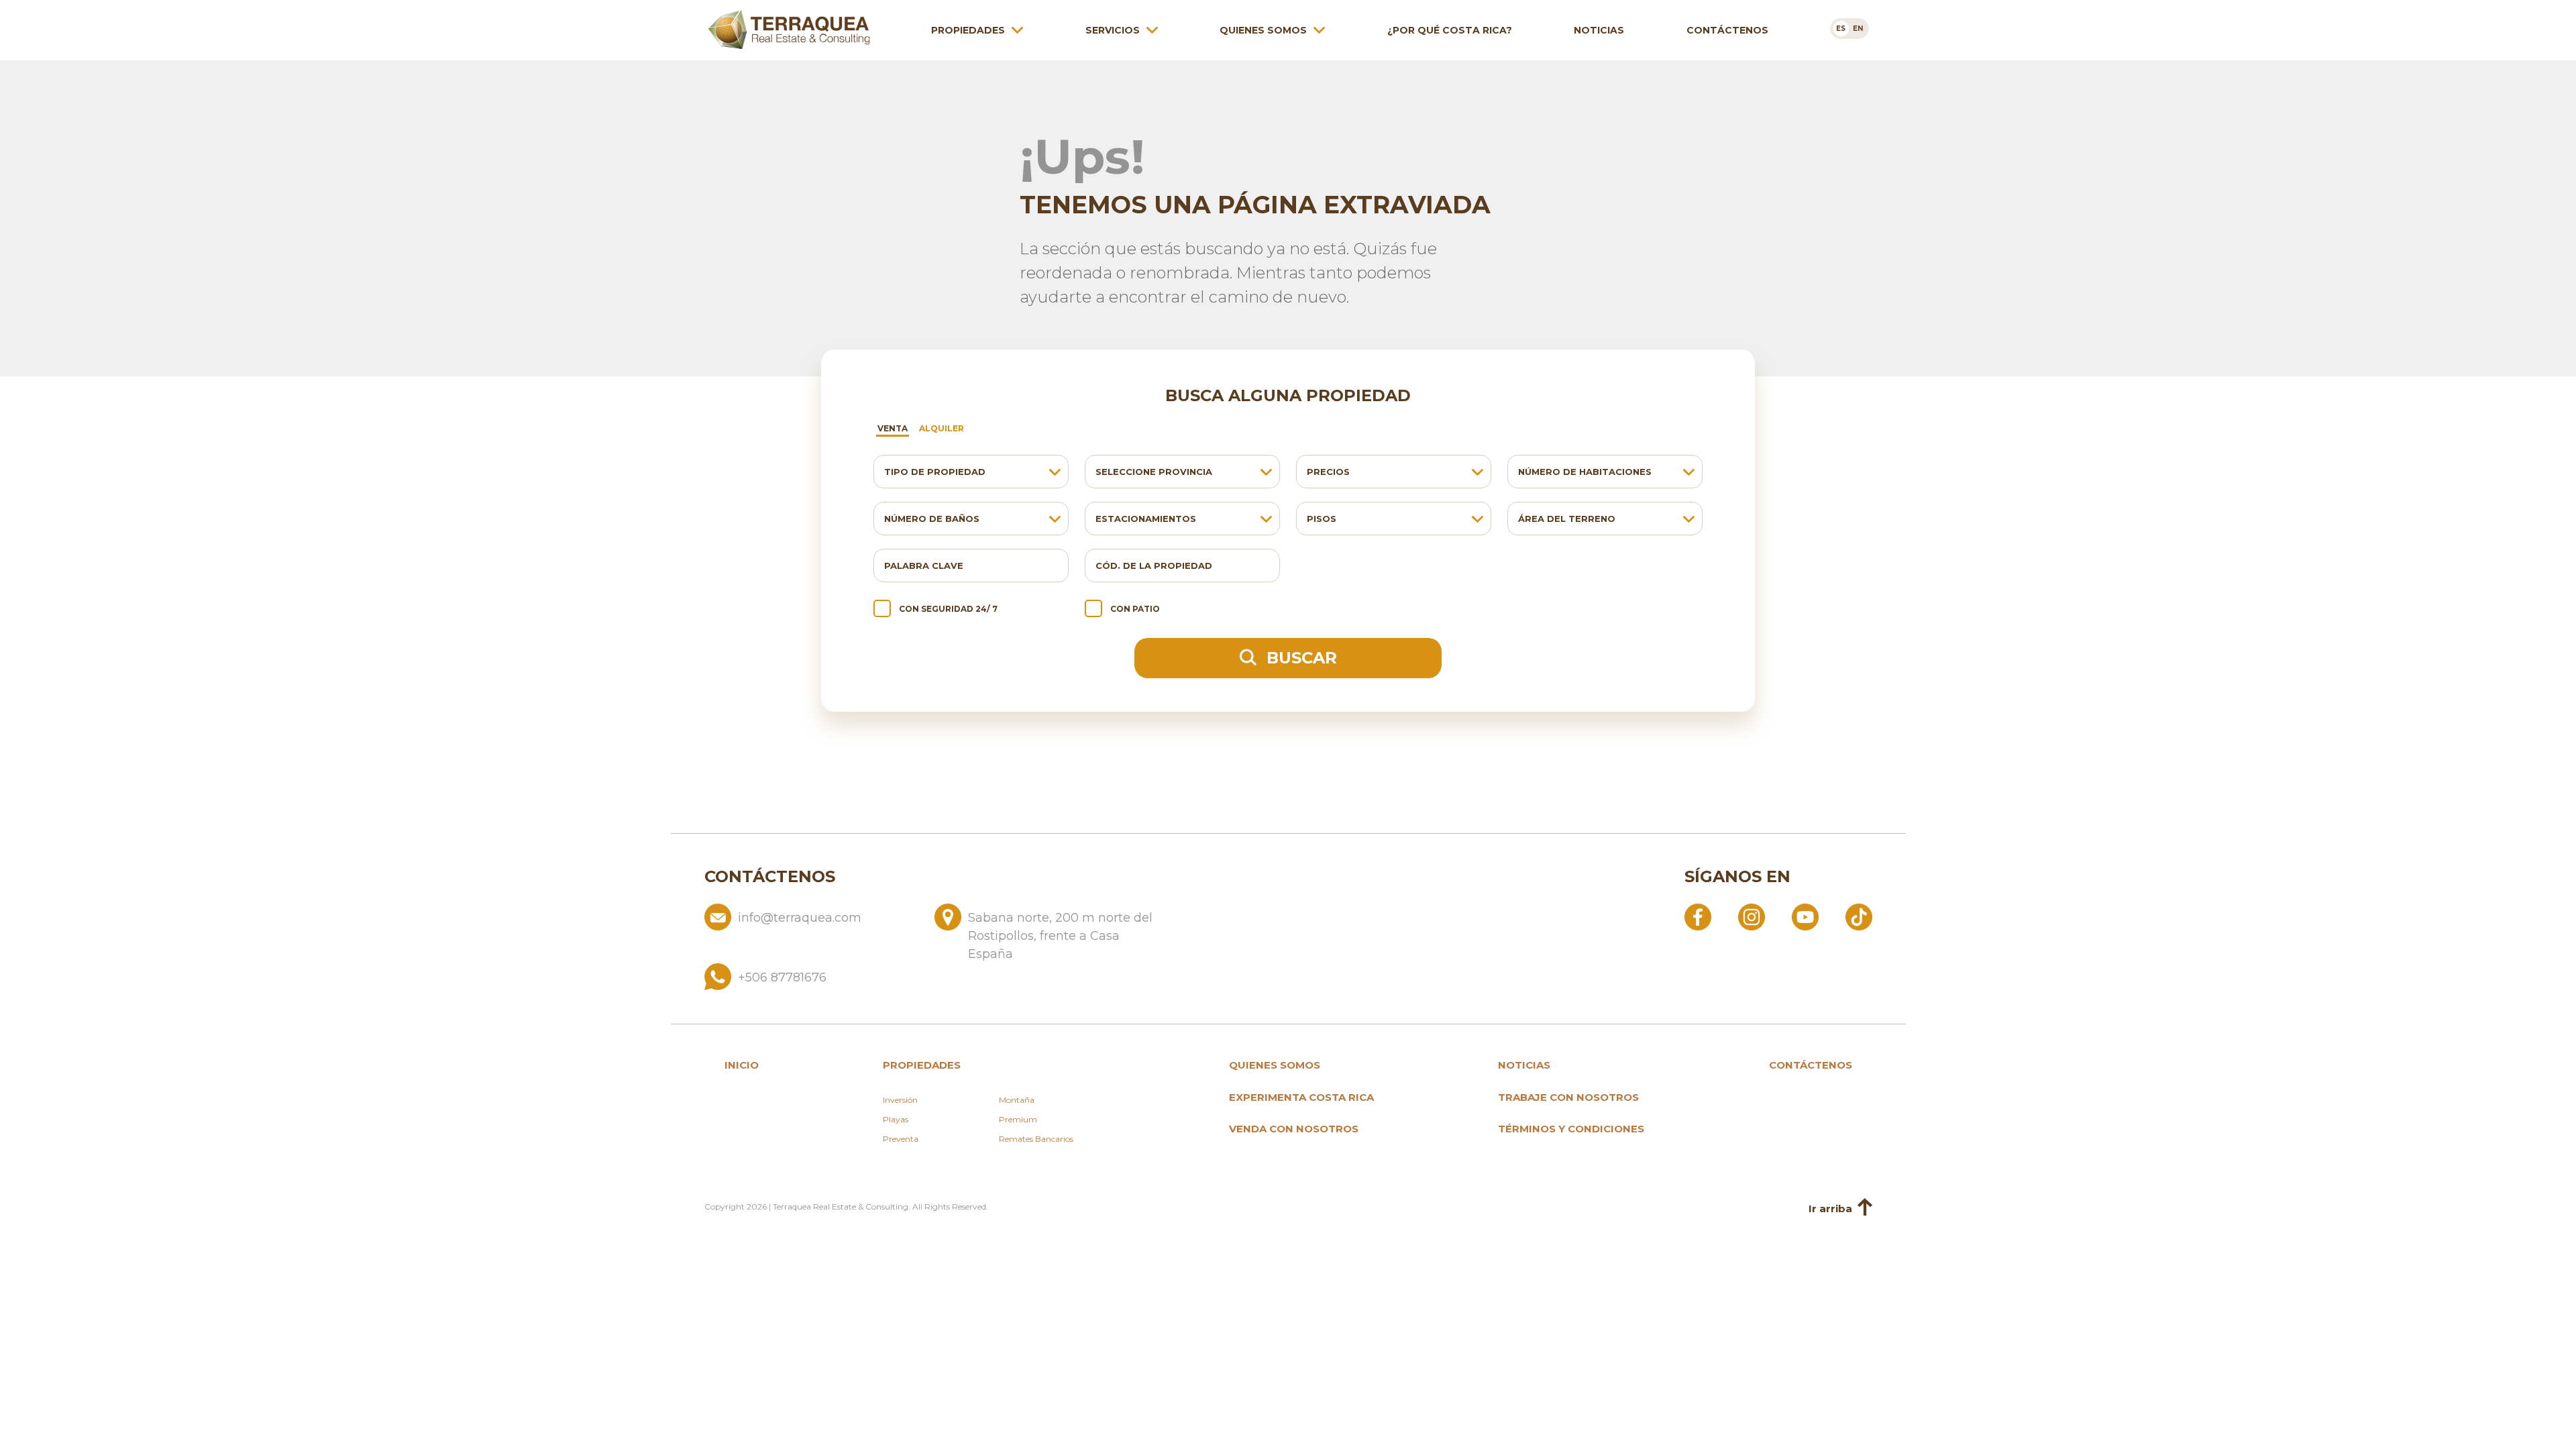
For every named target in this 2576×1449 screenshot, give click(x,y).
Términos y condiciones (1571, 1129)
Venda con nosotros (1294, 1129)
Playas (896, 1119)
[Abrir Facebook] (1698, 916)
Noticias (1599, 30)
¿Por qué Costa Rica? (1450, 30)
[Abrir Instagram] (1752, 916)
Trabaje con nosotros (1568, 1097)
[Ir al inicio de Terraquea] (789, 30)
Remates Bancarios (1036, 1139)
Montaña (1017, 1100)
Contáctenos (1727, 30)
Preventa (901, 1139)
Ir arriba (1830, 1209)
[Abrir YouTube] (1805, 916)
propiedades (922, 1065)
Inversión (900, 1100)
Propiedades (968, 30)
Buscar (1299, 658)
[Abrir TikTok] (1859, 916)
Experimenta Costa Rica (1301, 1097)
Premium (1018, 1119)
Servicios (1113, 30)
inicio (742, 1065)
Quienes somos (1263, 30)
